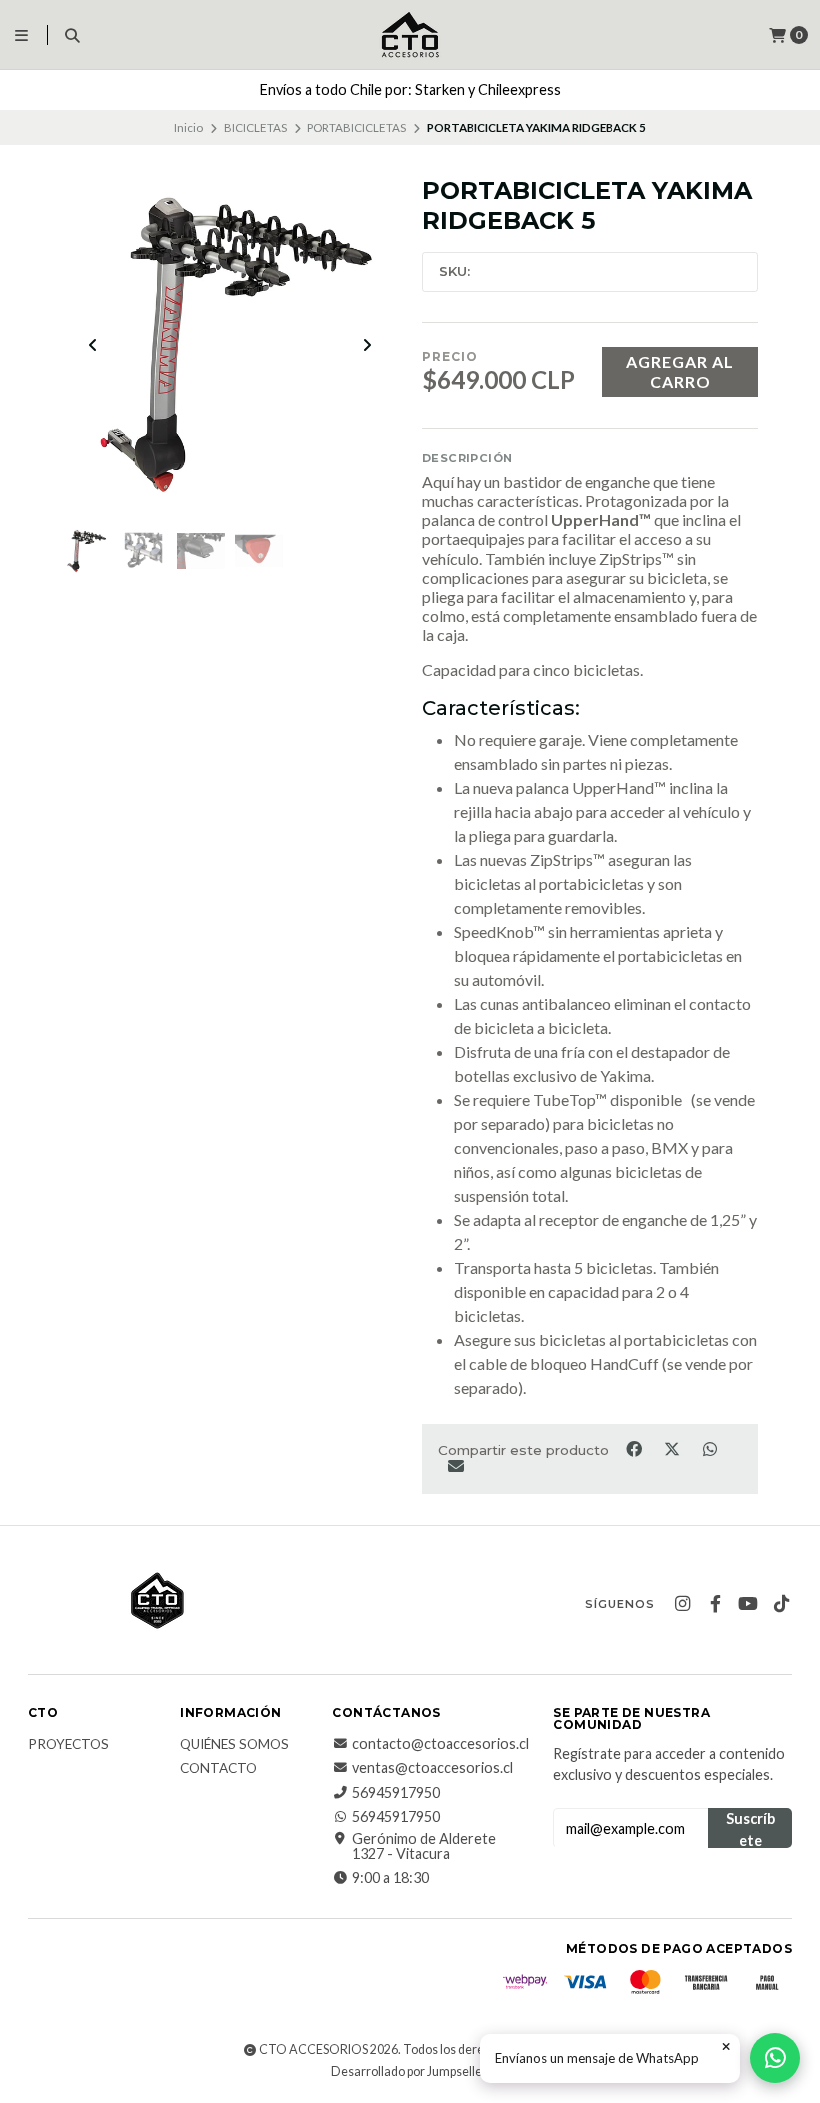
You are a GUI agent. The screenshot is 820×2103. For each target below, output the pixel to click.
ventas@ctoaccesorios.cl (432, 1768)
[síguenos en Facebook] (715, 1604)
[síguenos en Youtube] (748, 1604)
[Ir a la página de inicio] (410, 35)
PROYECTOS (68, 1745)
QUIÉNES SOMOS (234, 1745)
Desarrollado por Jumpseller (408, 2071)
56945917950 (396, 1793)
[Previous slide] (93, 345)
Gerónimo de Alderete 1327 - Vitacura (424, 1846)
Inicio (188, 127)
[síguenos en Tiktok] (781, 1604)
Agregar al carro (680, 371)
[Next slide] (367, 345)
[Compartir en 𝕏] (673, 1449)
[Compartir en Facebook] (635, 1449)
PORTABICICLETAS (356, 127)
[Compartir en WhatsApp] (709, 1449)
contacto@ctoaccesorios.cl (440, 1744)
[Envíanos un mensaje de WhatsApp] (775, 2058)
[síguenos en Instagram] (682, 1604)
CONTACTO (218, 1769)
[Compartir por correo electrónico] (455, 1465)
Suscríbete (750, 1829)
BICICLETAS (255, 127)
